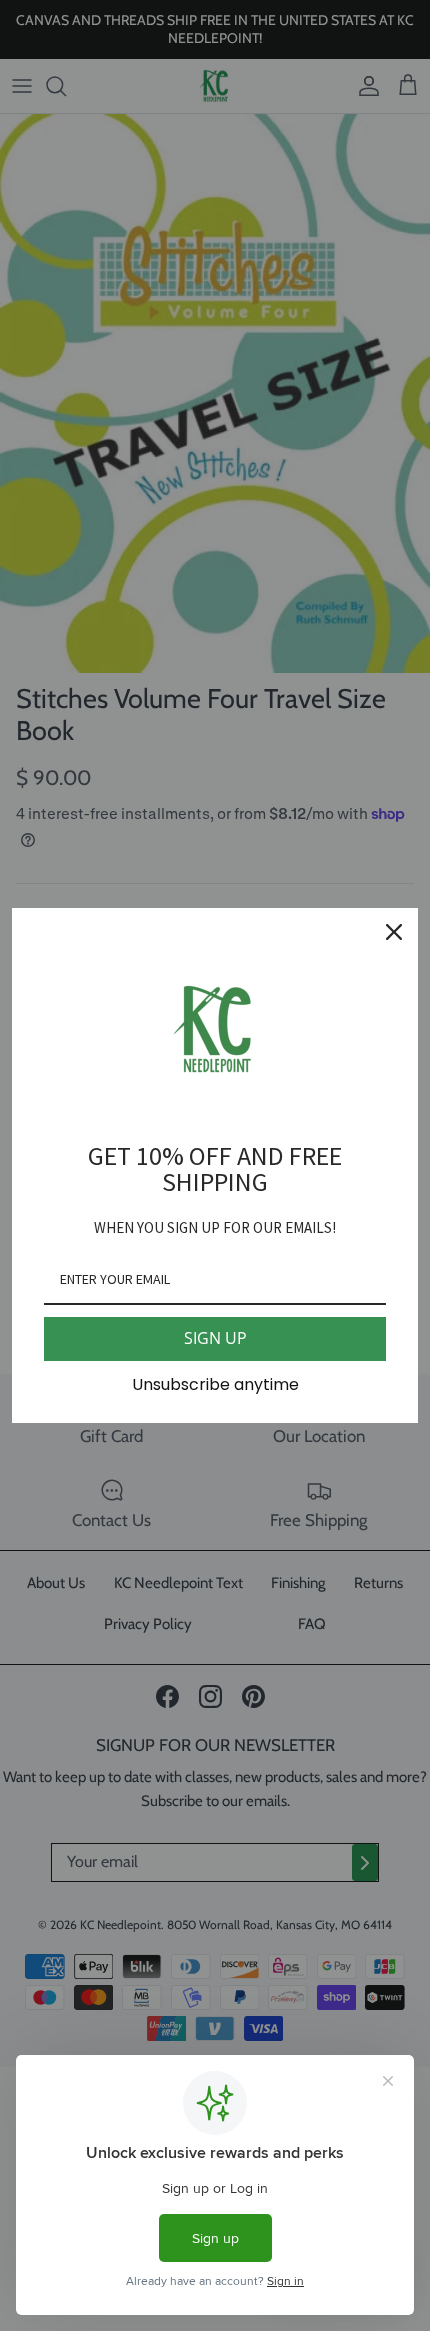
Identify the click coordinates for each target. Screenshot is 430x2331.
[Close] (394, 932)
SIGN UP (215, 1338)
